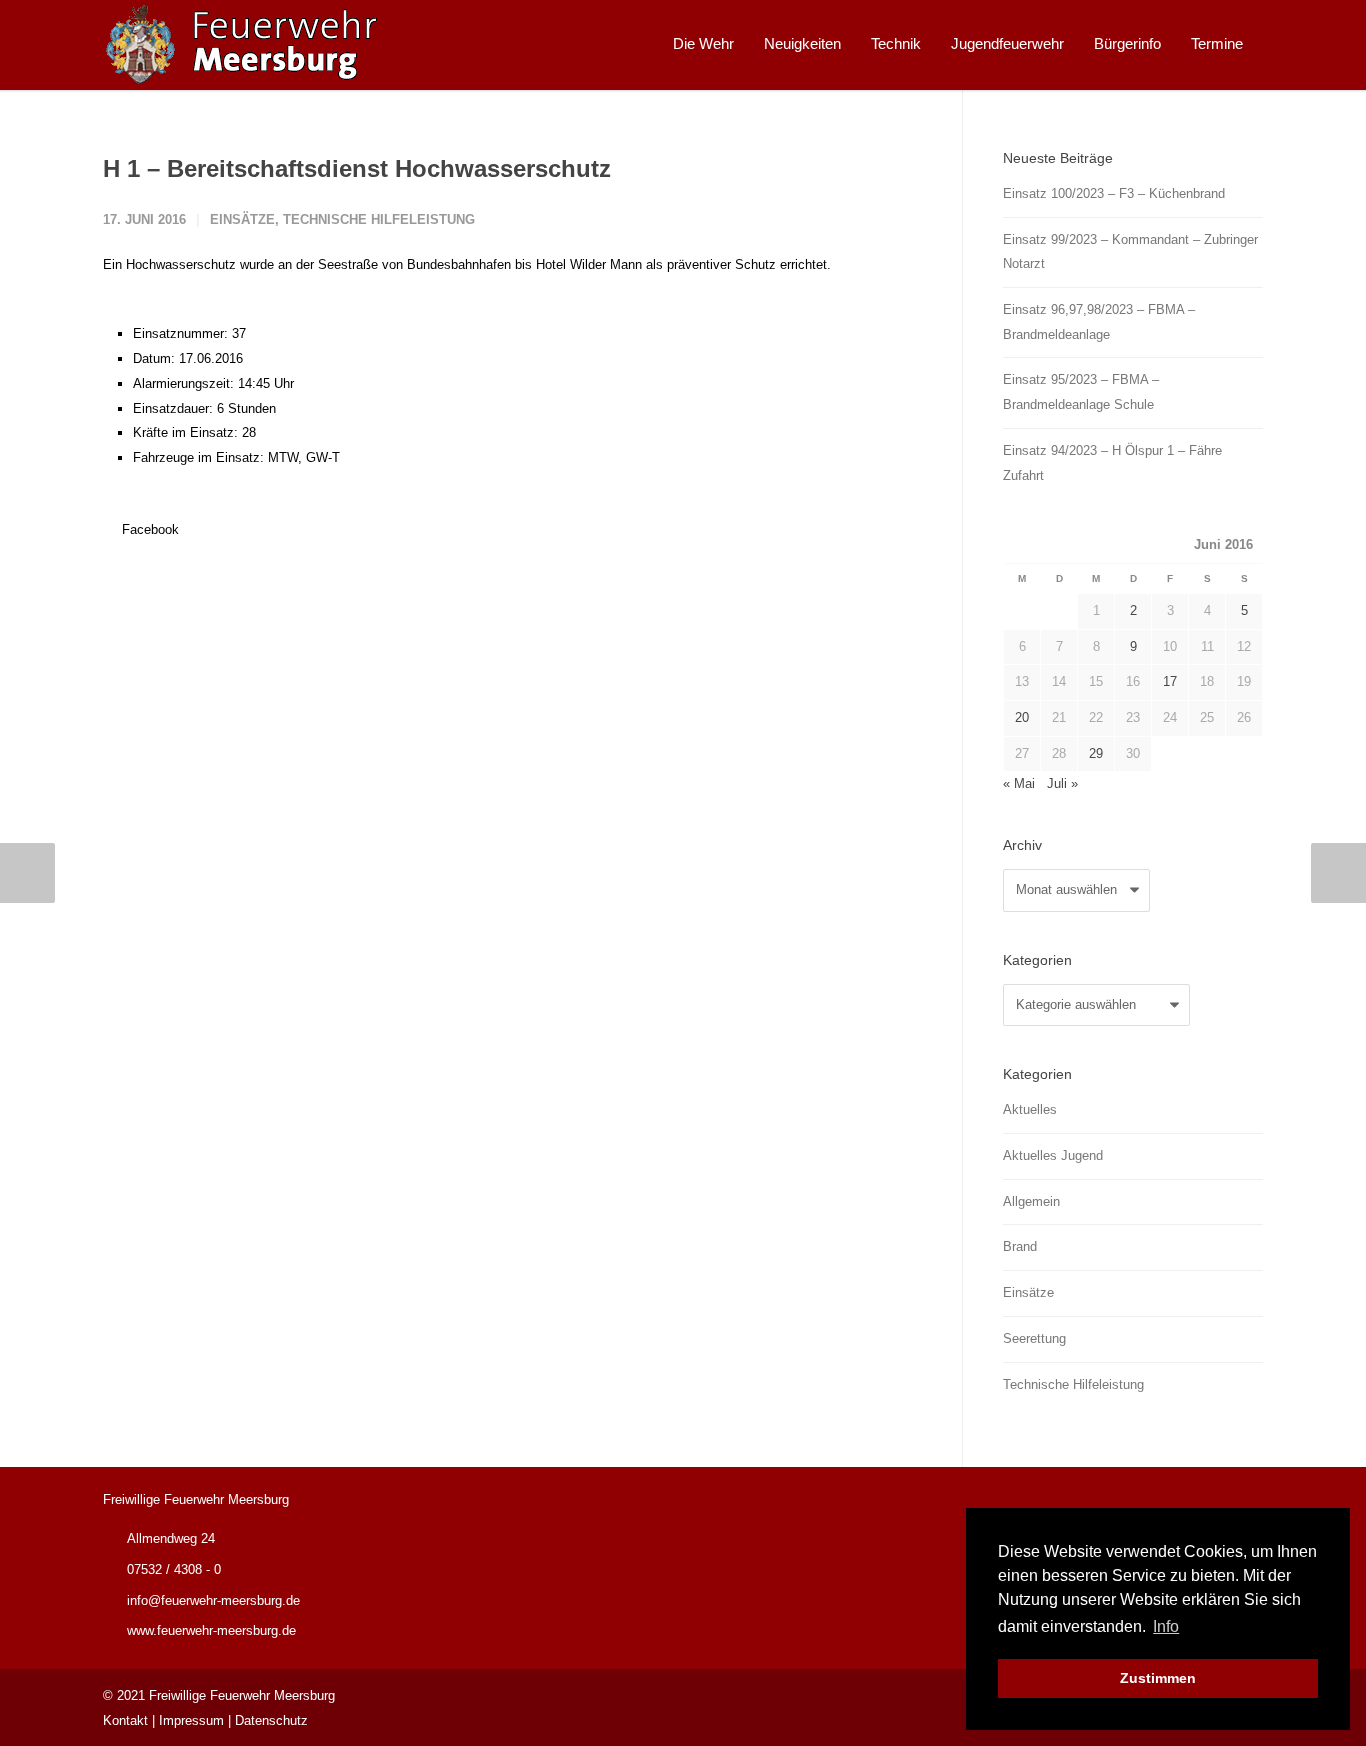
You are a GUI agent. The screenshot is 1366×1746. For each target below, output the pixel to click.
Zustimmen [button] (1158, 1678)
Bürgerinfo (1127, 43)
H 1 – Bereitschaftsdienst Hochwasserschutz (357, 168)
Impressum (191, 1720)
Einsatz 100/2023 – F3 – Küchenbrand (1114, 193)
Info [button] (1166, 1626)
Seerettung (1034, 1338)
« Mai (1019, 783)
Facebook (148, 529)
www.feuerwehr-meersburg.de (211, 1630)
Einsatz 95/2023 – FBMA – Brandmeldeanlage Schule (1081, 392)
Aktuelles (1030, 1109)
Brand (1020, 1246)
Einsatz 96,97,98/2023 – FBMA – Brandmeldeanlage (1099, 322)
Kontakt (125, 1720)
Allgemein (1031, 1201)
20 (1022, 717)
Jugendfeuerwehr (1007, 43)
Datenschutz (271, 1720)
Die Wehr (703, 43)
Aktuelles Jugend (1053, 1155)
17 (1170, 681)
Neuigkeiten (802, 43)
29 (1096, 753)
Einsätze (242, 219)
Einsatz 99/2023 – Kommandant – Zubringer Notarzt (1130, 252)
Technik (896, 43)
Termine (1217, 43)
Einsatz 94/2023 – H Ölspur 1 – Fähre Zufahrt (1112, 463)
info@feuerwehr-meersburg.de (213, 1600)
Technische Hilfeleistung (379, 219)
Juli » (1062, 783)
